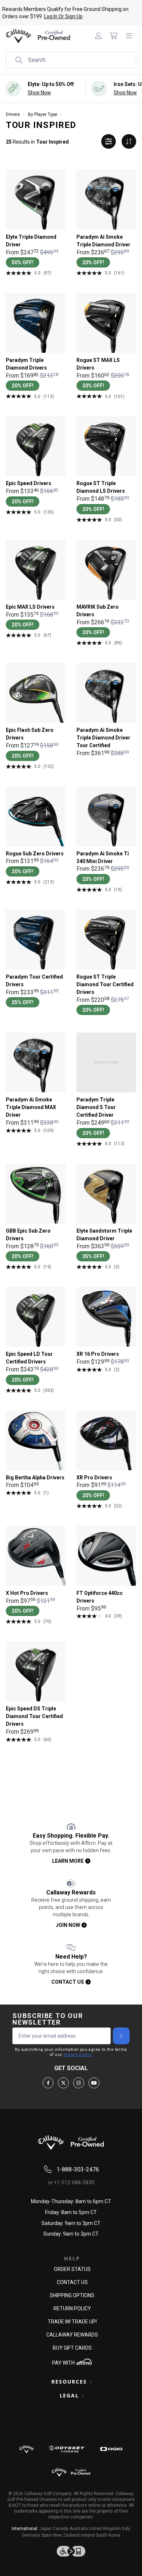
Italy (126, 2529)
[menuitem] (98, 36)
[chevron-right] (121, 2036)
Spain (47, 2535)
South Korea (108, 2535)
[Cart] (114, 36)
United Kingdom (105, 2529)
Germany (31, 2535)
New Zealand (66, 2535)
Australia (79, 2529)
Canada (61, 2529)
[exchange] (129, 141)
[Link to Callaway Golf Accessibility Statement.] (71, 2551)
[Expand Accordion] (91, 2382)
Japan (46, 2529)
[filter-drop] (109, 141)
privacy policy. (78, 2055)
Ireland (88, 2535)
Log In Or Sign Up (63, 16)
